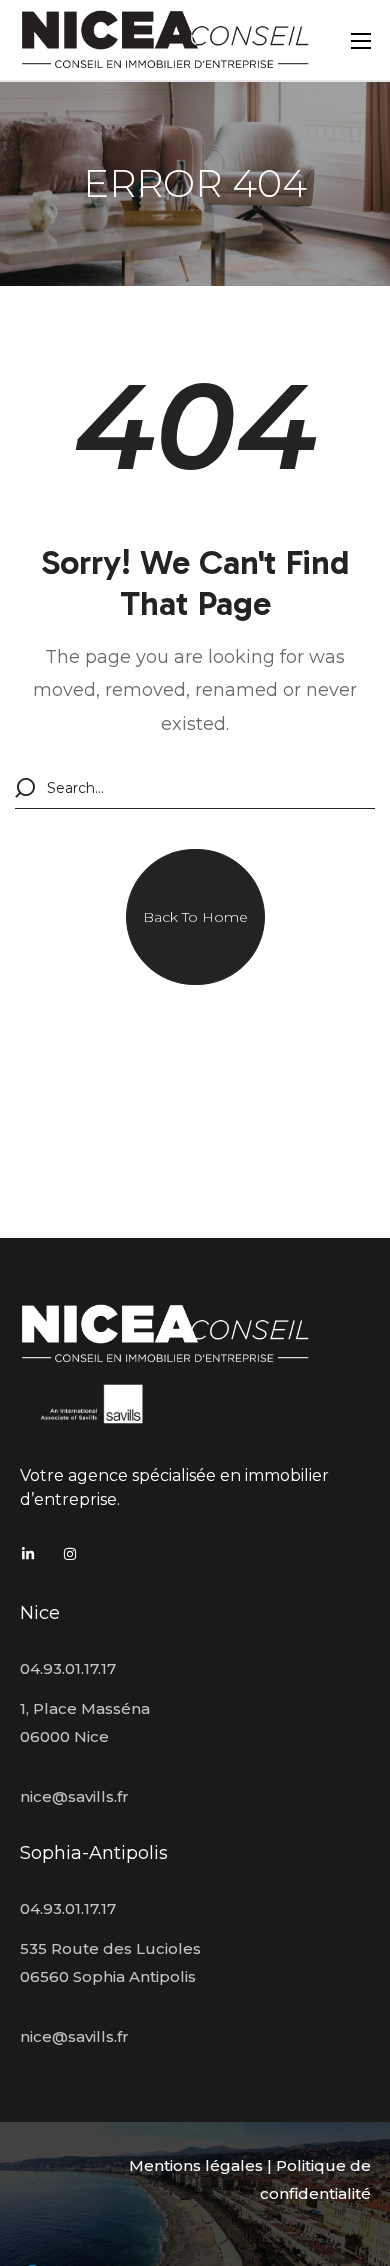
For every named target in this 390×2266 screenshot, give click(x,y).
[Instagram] (70, 1554)
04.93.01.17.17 (68, 1668)
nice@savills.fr (74, 1796)
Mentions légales (196, 2165)
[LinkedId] (28, 1554)
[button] (195, 917)
